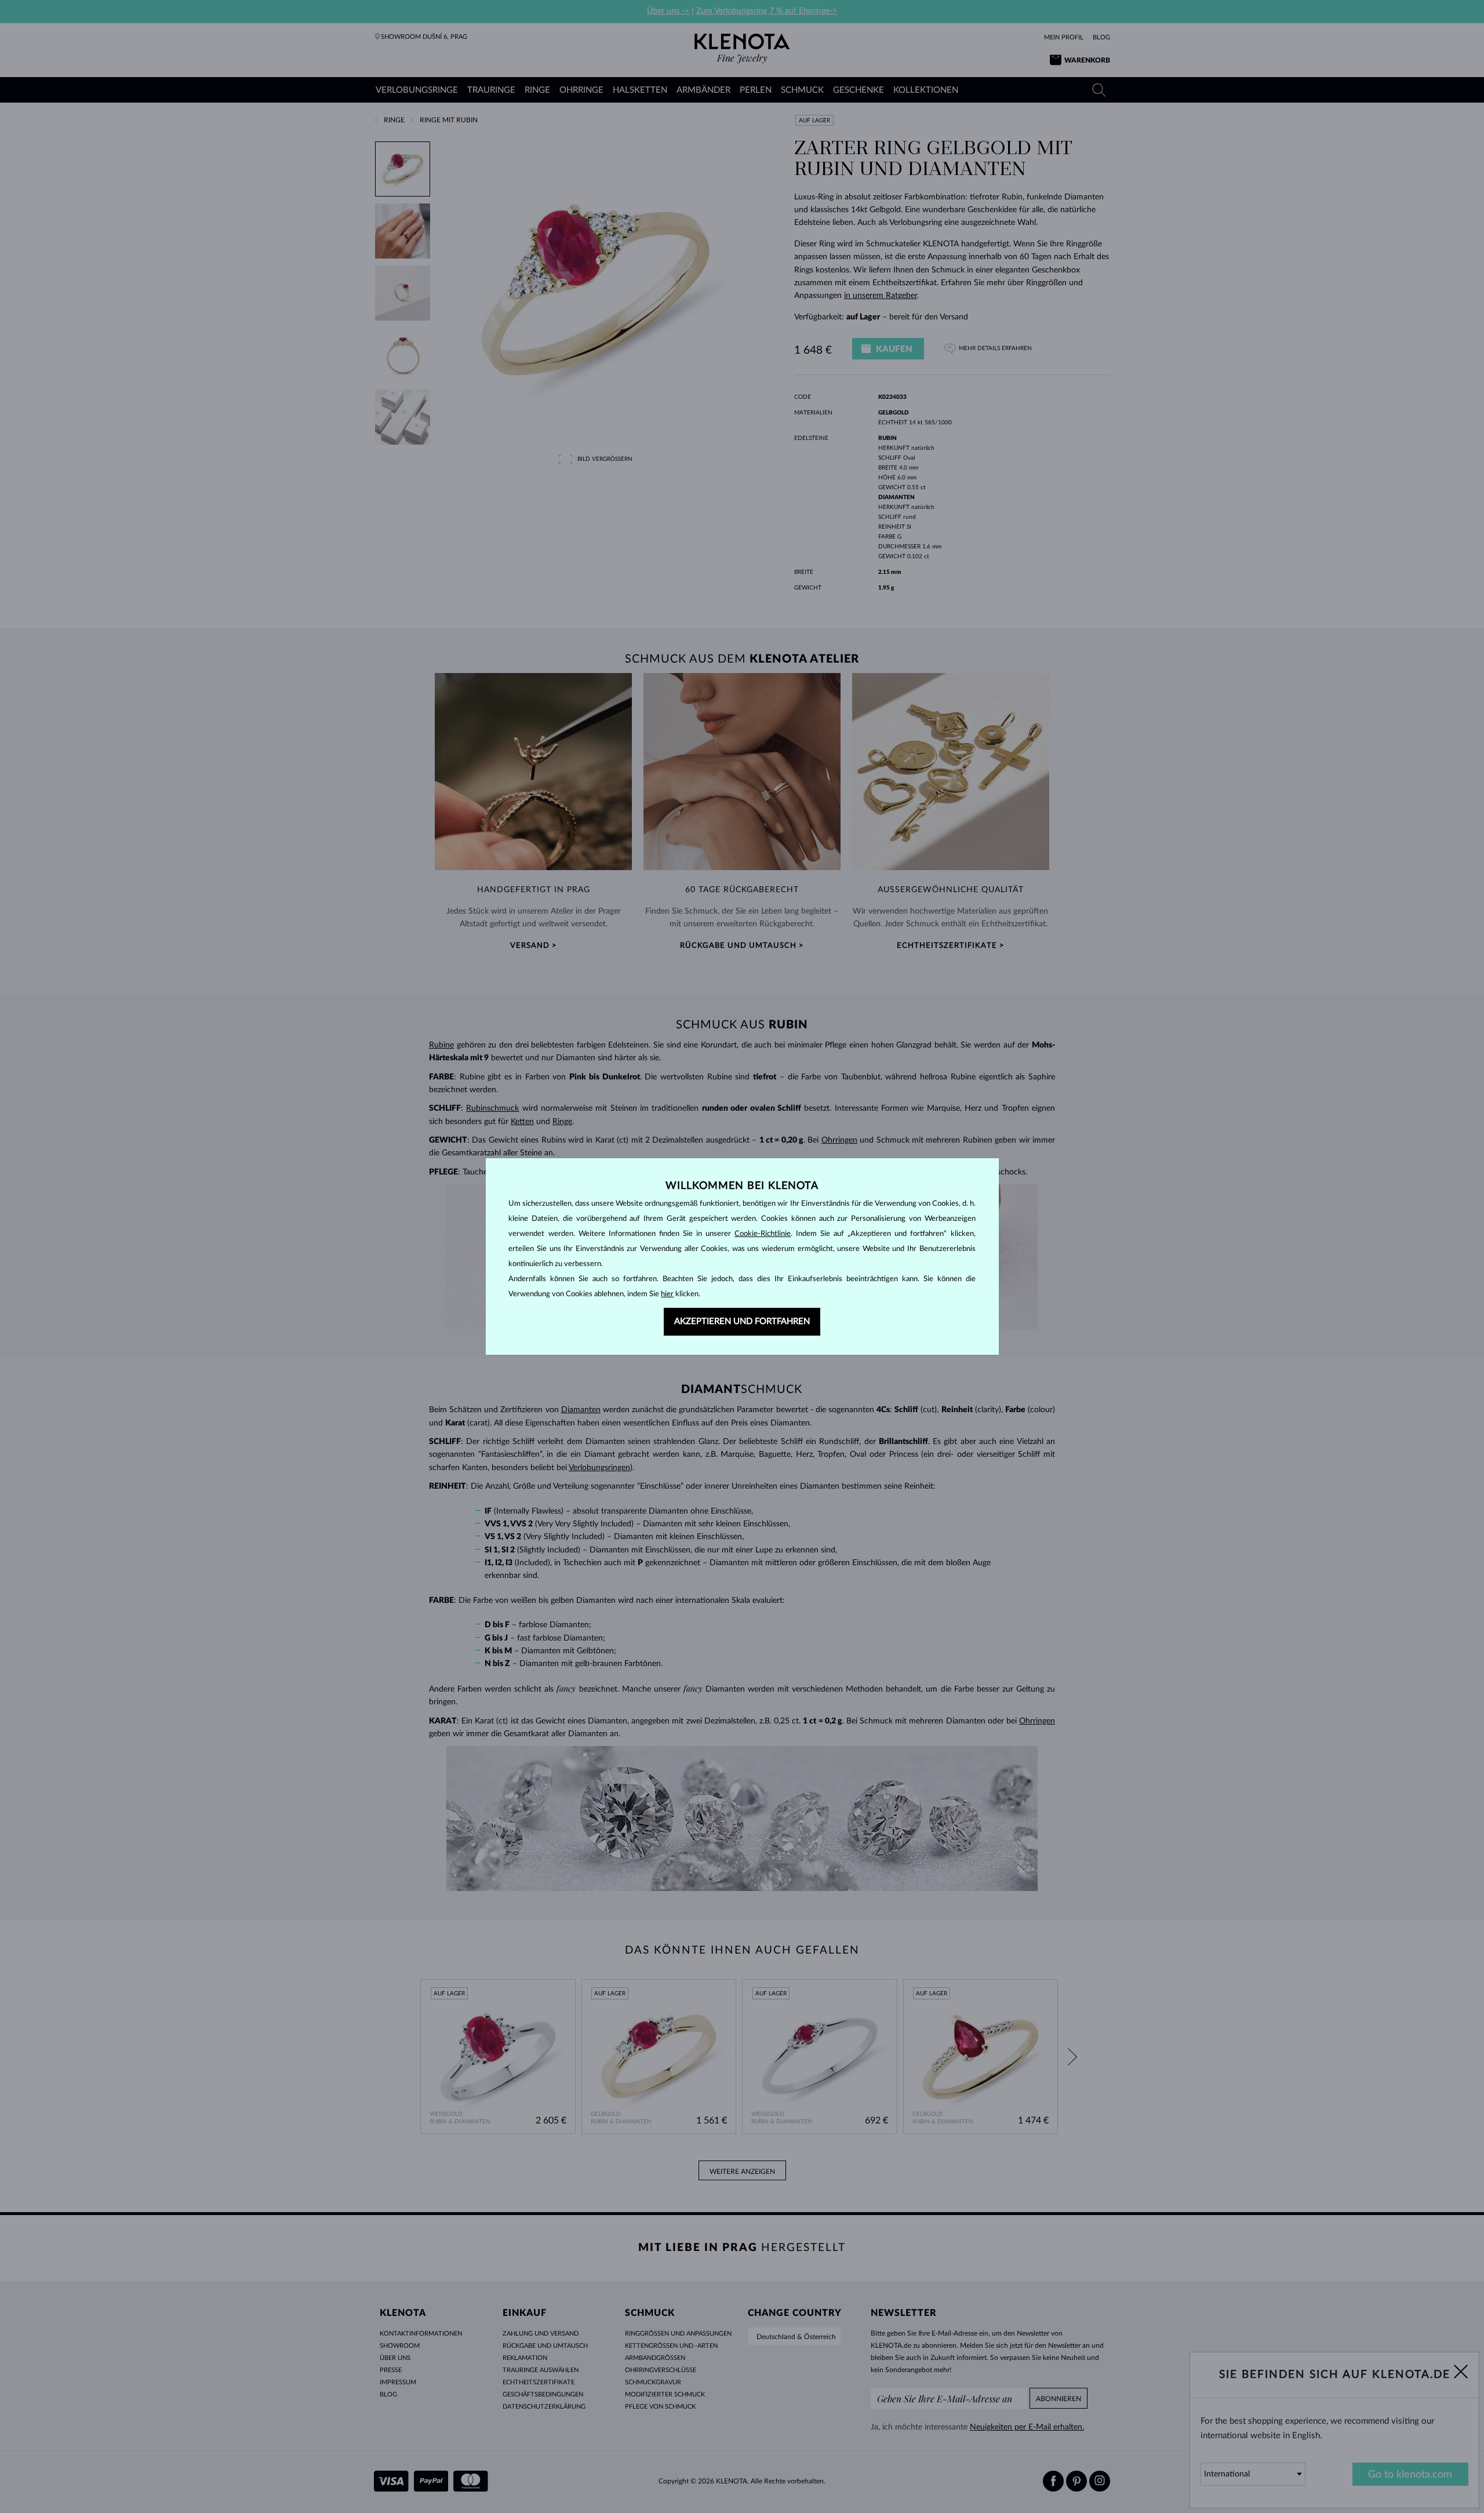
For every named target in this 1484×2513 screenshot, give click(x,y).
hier (667, 1294)
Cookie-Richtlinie (763, 1234)
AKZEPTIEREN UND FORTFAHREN (742, 1321)
